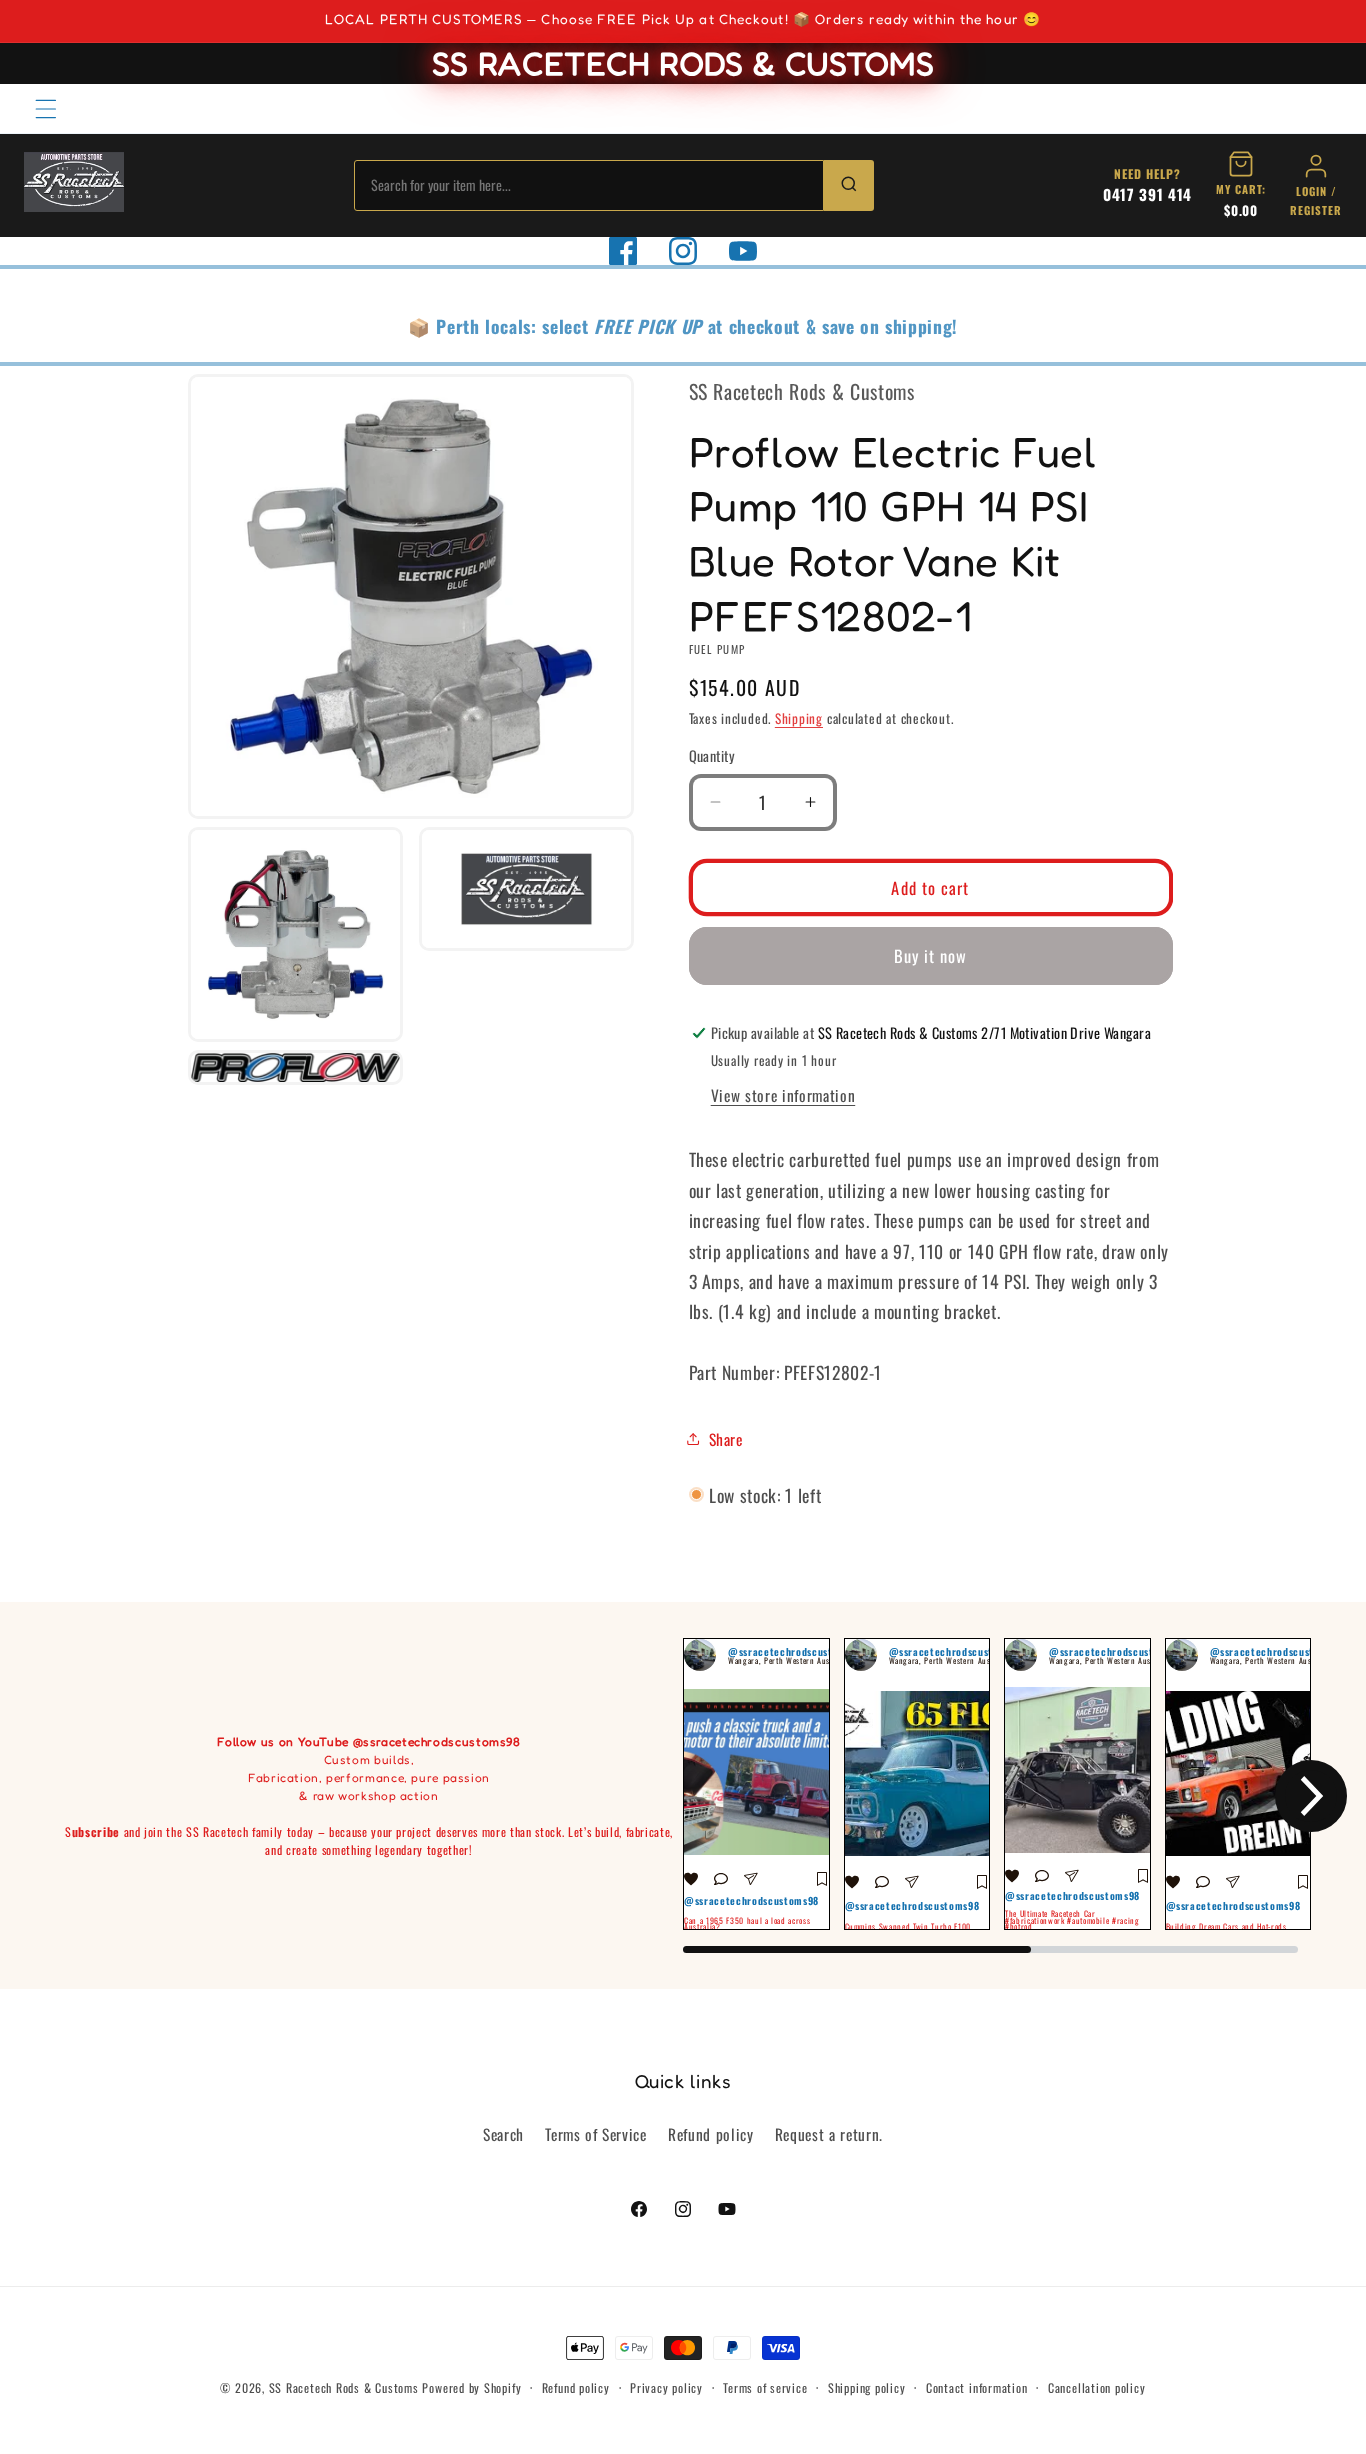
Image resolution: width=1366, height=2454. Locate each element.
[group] (756, 1784)
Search (503, 2134)
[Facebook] (623, 251)
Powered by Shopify (471, 2387)
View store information (783, 1094)
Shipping (799, 718)
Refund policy (711, 2134)
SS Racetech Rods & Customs (344, 2387)
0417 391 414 (1147, 194)
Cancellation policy (1097, 2387)
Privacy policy (666, 2387)
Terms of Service (596, 2134)
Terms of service (765, 2387)
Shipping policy (867, 2387)
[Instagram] (683, 251)
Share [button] (726, 1438)
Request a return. (829, 2134)
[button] (46, 108)
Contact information (977, 2387)
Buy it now (931, 955)
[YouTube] (743, 251)
